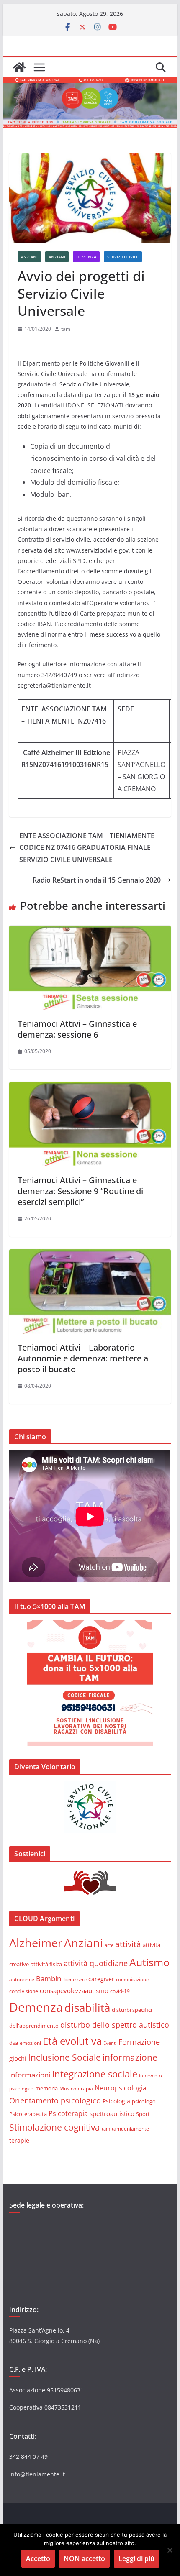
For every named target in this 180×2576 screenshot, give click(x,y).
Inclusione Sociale (64, 2057)
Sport (143, 2114)
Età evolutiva (72, 2041)
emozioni (30, 2043)
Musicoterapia (76, 2088)
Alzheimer (36, 1943)
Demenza (86, 257)
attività (128, 1944)
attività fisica (46, 1964)
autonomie (22, 1979)
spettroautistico (112, 2113)
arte (109, 1945)
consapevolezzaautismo (74, 1990)
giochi (18, 2058)
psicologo (144, 2101)
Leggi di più (136, 2558)
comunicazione (132, 1979)
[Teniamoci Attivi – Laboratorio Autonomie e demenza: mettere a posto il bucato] (90, 1255)
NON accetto (84, 2558)
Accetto (38, 2558)
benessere (76, 1979)
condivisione (24, 1991)
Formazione (139, 2042)
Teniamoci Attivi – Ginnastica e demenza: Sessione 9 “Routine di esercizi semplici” (80, 1191)
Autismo (149, 1962)
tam (66, 329)
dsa (14, 2043)
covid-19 (120, 1991)
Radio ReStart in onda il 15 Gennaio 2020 (97, 880)
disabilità (87, 2008)
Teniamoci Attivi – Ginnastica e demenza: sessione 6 (77, 1029)
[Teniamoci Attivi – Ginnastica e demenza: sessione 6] (90, 931)
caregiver (101, 1979)
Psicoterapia (68, 2113)
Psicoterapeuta (28, 2114)
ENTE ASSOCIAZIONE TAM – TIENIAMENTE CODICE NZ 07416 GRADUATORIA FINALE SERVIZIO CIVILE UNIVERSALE (87, 848)
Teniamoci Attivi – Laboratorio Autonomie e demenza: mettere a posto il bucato (83, 1358)
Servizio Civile (123, 257)
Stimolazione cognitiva (55, 2127)
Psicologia (116, 2101)
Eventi (110, 2043)
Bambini (49, 1978)
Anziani (29, 257)
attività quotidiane (96, 1963)
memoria (46, 2088)
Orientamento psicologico (55, 2100)
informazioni (30, 2075)
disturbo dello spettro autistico (115, 2025)
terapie (19, 2140)
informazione (130, 2057)
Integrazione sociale (95, 2074)
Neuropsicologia (121, 2088)
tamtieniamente (130, 2128)
